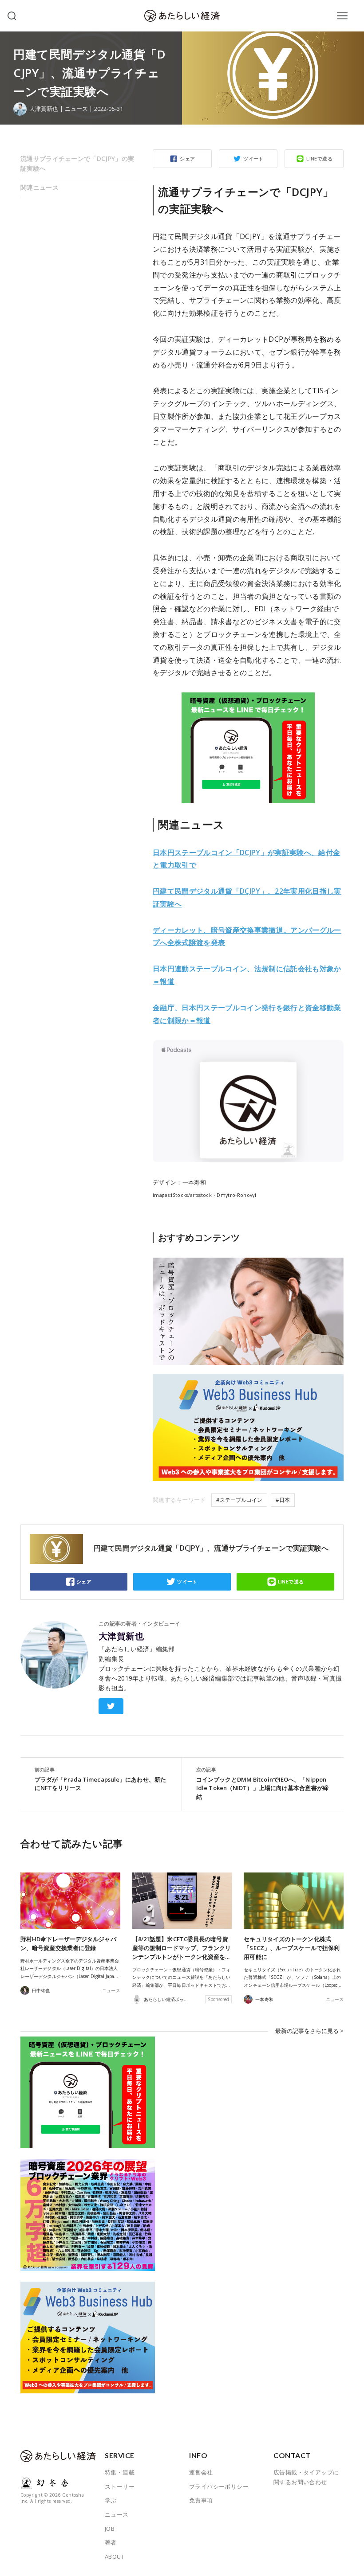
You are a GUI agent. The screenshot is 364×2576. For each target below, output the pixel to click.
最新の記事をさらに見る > (309, 2031)
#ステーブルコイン (239, 1500)
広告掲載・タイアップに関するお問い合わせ (306, 2477)
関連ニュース (40, 187)
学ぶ (111, 2500)
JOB (110, 2529)
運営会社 (201, 2472)
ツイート (253, 158)
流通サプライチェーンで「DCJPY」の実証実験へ (77, 163)
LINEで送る (319, 158)
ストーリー (120, 2486)
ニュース (76, 109)
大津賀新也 (121, 1636)
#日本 (283, 1500)
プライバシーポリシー (219, 2486)
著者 (111, 2542)
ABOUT (115, 2556)
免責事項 (201, 2500)
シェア (187, 158)
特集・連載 (120, 2472)
